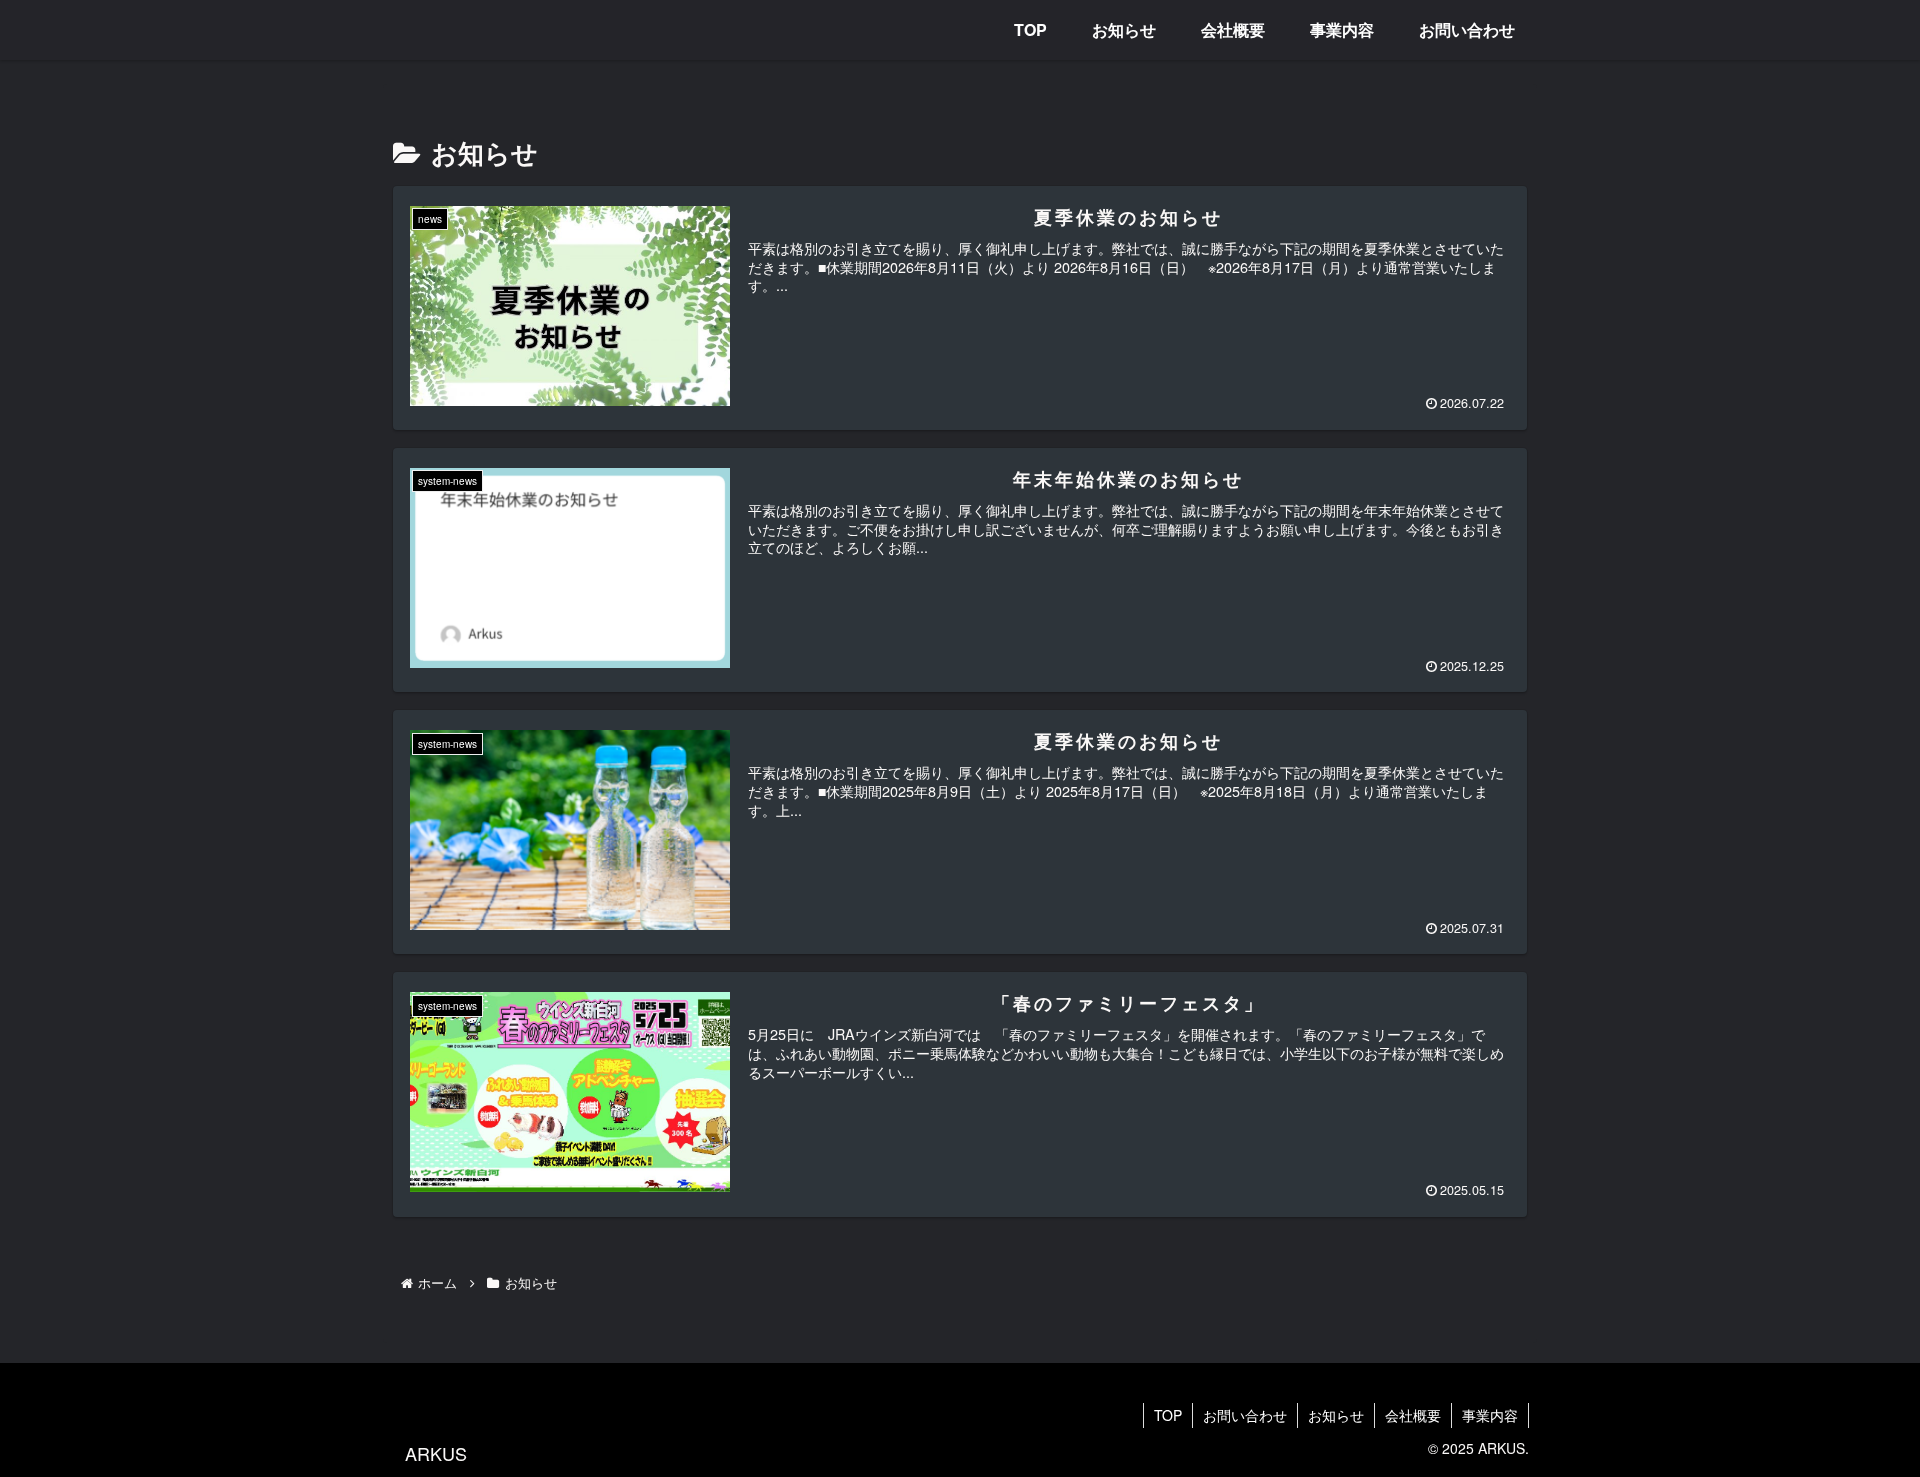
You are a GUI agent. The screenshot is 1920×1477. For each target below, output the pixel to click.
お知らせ (1336, 1415)
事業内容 (1490, 1415)
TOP (1168, 1415)
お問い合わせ (1245, 1415)
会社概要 (1413, 1415)
